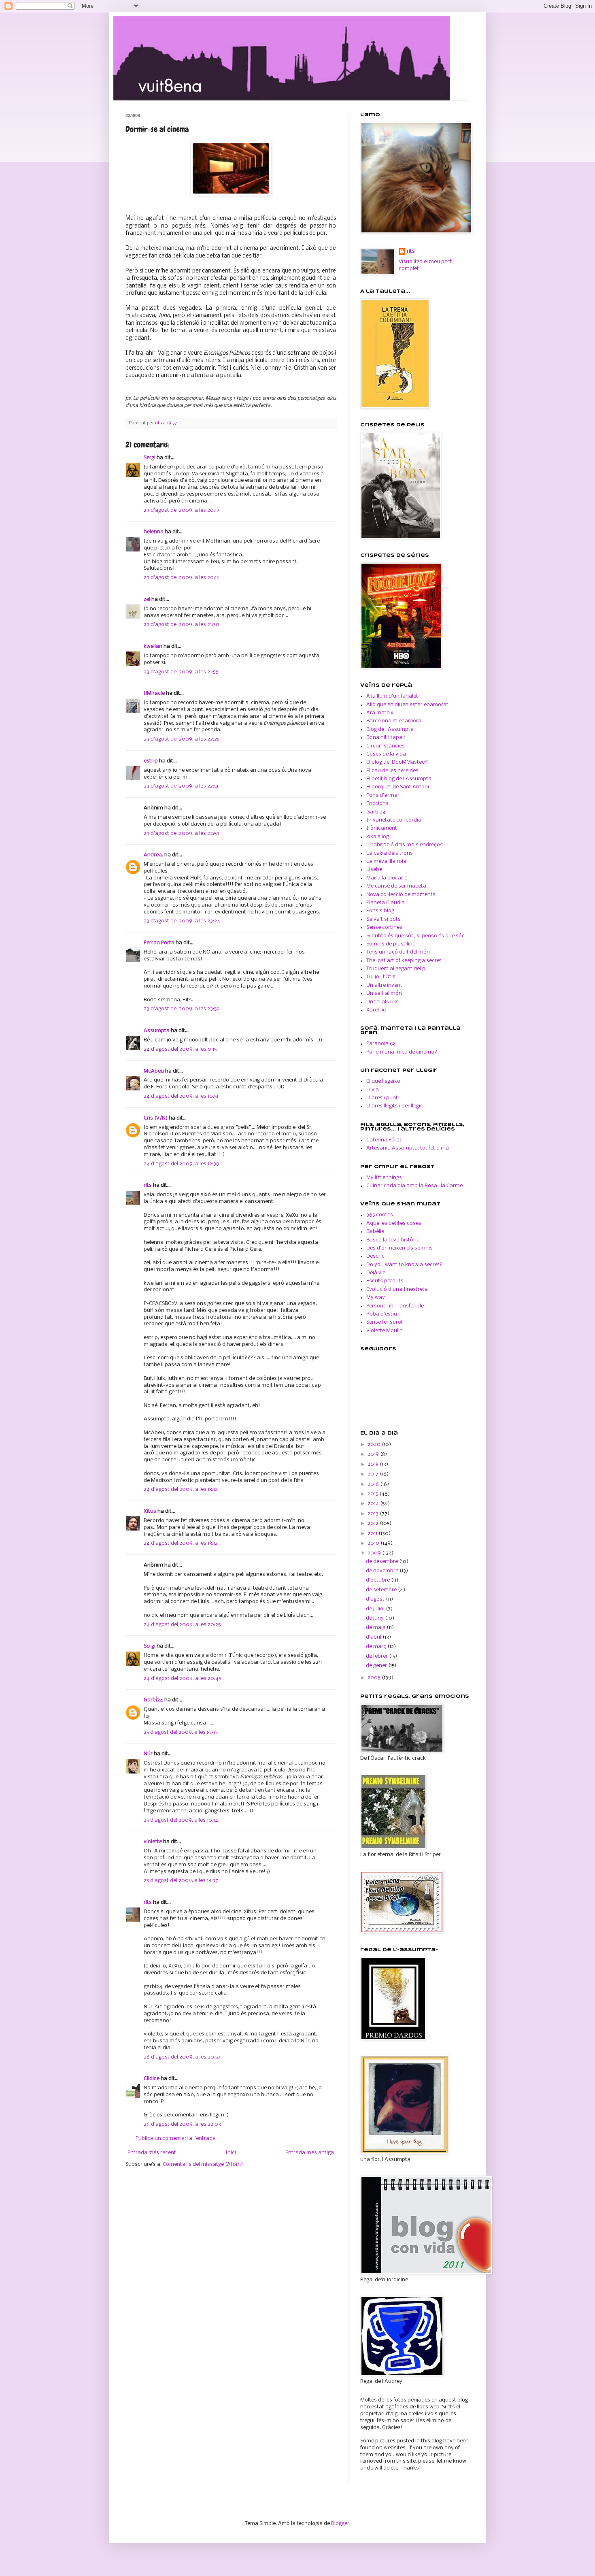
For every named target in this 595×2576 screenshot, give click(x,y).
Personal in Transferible (395, 1306)
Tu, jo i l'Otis (381, 977)
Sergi (150, 458)
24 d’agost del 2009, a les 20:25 (182, 1625)
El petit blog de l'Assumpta (399, 779)
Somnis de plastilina (391, 944)
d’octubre (378, 1580)
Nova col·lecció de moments (401, 895)
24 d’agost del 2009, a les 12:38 (181, 1164)
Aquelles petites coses (394, 1223)
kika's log (378, 837)
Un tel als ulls (382, 1002)
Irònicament (382, 828)
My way (376, 1298)
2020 (375, 1444)
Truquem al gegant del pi (396, 969)
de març (377, 1647)
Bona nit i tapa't (386, 738)
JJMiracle (154, 693)
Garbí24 (153, 1700)
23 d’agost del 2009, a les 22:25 (182, 739)
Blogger (340, 2524)
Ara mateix (380, 713)
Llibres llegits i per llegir (394, 1106)
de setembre (382, 1590)
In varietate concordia (394, 820)
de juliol (376, 1609)
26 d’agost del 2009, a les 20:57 (182, 2057)
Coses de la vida (386, 754)
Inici (231, 2153)
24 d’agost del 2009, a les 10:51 (181, 1096)
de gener (377, 1666)
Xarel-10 (376, 1010)
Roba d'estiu (382, 1314)
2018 (374, 1464)
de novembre (383, 1571)
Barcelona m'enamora (394, 721)
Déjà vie (376, 1273)
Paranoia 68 (381, 1044)
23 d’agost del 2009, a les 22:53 (182, 833)
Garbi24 (376, 812)
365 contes (380, 1215)
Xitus (150, 1511)
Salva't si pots (384, 919)
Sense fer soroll (385, 1322)
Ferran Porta (159, 943)
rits (159, 423)
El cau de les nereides (392, 771)
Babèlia (375, 1232)
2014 (374, 1504)
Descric (375, 1256)
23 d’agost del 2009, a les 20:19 (182, 578)
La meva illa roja (386, 861)
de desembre (382, 1562)
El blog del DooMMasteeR (397, 762)
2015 (373, 1494)
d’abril (374, 1637)
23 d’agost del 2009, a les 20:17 (182, 510)
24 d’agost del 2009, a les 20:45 (182, 1679)
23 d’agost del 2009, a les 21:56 (181, 672)
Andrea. (153, 855)
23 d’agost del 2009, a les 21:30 (182, 625)
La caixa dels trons (390, 853)
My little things (384, 1178)
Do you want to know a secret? (404, 1265)
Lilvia (373, 1090)
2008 (375, 1678)
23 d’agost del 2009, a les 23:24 (182, 921)
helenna (154, 532)
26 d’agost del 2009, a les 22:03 (182, 2124)
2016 (374, 1484)
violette (153, 1842)
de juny (375, 1618)
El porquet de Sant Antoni (398, 787)
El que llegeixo (383, 1081)
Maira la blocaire (387, 878)
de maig (376, 1628)
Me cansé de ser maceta (396, 886)
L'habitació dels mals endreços (405, 845)
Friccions (377, 804)
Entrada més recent (152, 2153)
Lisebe (374, 870)
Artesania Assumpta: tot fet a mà (408, 1148)
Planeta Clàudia (386, 903)
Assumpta (157, 1031)
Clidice (152, 2079)
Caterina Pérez (384, 1140)
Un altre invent (384, 985)
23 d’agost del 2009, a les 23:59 (182, 1009)
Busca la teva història (393, 1240)
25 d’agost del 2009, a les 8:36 (180, 1732)
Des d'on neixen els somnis (399, 1248)
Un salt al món (384, 993)
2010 (374, 1543)
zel (147, 599)
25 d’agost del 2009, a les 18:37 (181, 1881)
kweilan (153, 646)
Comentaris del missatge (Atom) (203, 2164)
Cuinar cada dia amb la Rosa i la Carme (414, 1186)
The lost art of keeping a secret (404, 961)
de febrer (377, 1656)
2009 (375, 1553)
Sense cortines (384, 927)
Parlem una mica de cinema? (402, 1052)
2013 (374, 1514)
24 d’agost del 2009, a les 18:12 (181, 1489)
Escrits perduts (385, 1281)
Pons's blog (380, 911)
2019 (374, 1454)
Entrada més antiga (310, 2153)
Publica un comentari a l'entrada (176, 2139)
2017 (374, 1474)
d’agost (376, 1599)
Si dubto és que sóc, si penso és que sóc (415, 936)
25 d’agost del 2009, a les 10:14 (181, 1820)
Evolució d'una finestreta (397, 1289)
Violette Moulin (385, 1331)
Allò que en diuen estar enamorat (407, 705)
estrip (151, 761)
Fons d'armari (384, 795)
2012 (374, 1523)
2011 (373, 1534)
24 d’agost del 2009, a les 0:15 (180, 1049)
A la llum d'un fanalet (392, 696)
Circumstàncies (386, 746)
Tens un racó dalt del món (398, 952)
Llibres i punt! (383, 1098)
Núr (148, 1754)
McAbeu (154, 1071)
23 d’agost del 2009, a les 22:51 (181, 786)
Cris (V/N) (156, 1118)
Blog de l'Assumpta (390, 729)
